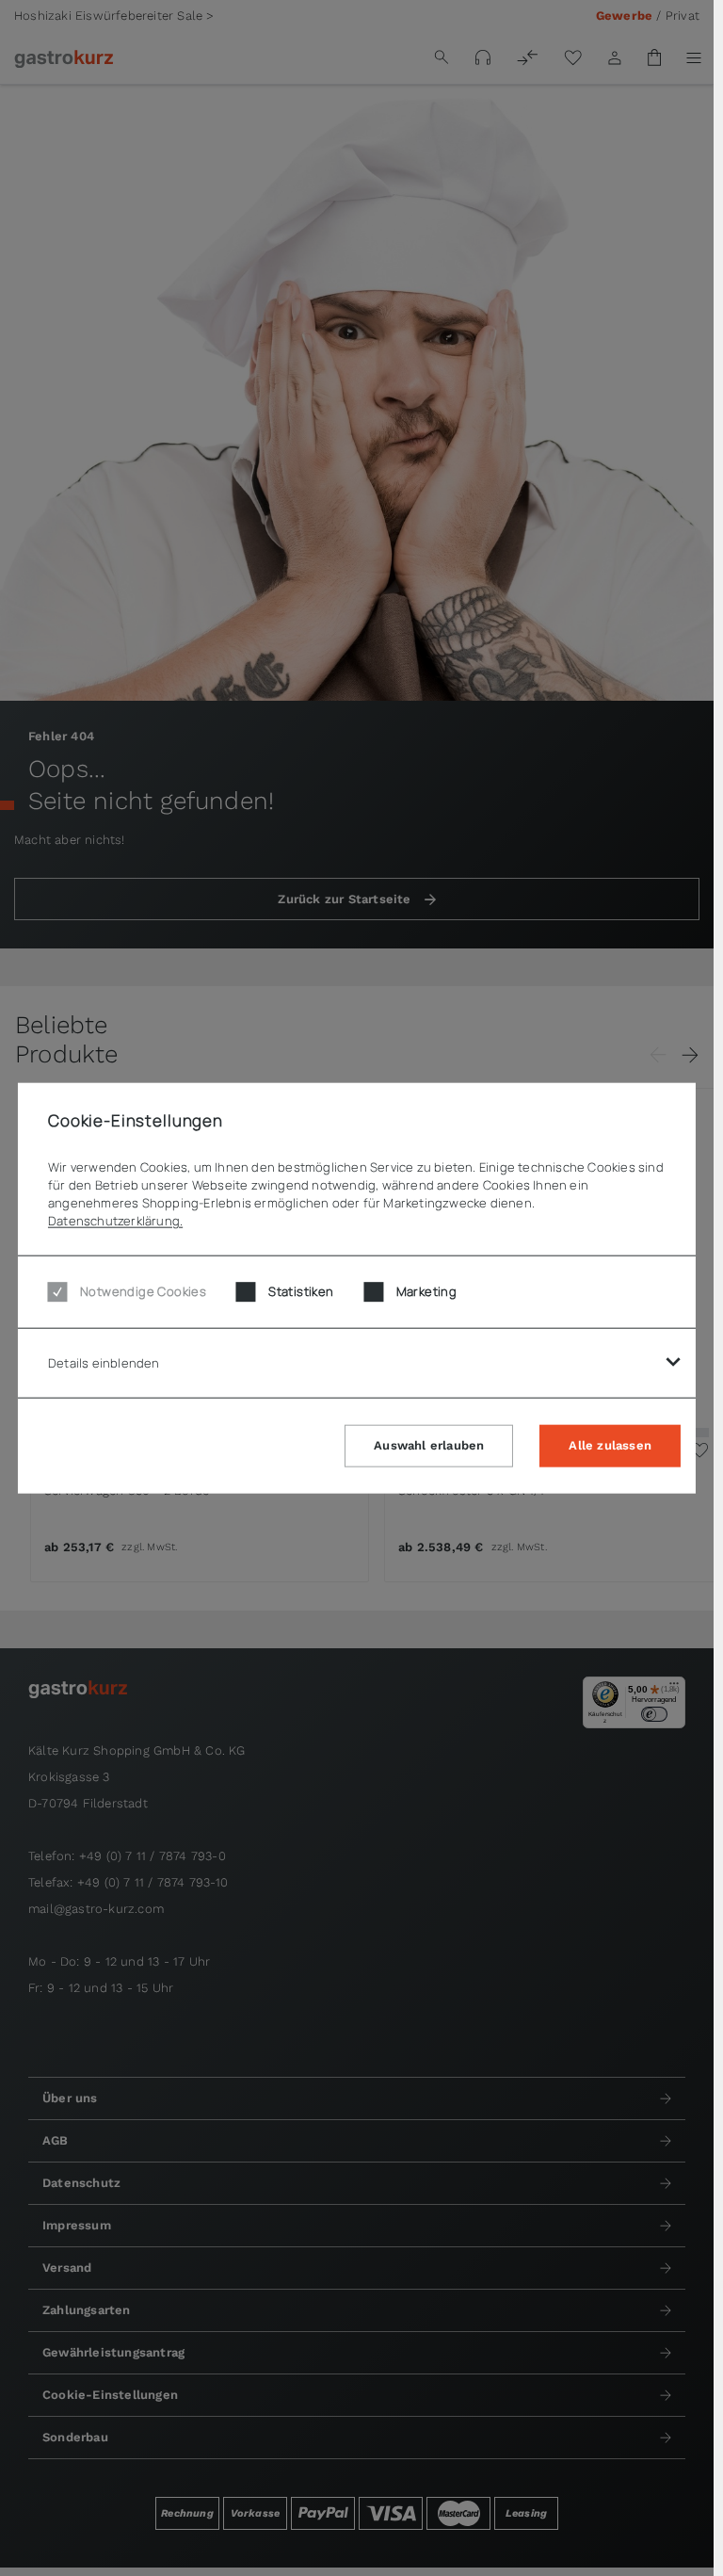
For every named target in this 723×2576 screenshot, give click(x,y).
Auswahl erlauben (429, 1445)
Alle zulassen (610, 1445)
